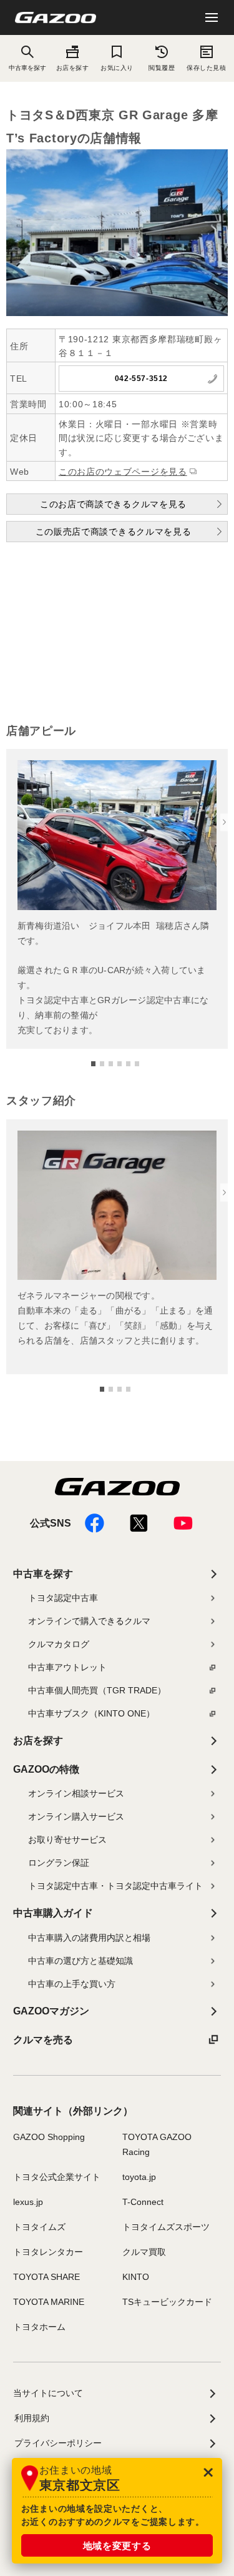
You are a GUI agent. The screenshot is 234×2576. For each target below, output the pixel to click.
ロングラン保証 (59, 1863)
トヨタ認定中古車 (63, 1598)
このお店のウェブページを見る (123, 472)
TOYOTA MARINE (49, 2302)
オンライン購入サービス (76, 1816)
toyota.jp (139, 2177)
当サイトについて (48, 2393)
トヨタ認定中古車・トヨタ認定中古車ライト (115, 1886)
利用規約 (32, 2418)
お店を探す (73, 68)
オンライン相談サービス (76, 1793)
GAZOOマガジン (51, 2011)
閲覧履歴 (162, 68)
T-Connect (143, 2202)
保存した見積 (206, 68)
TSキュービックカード (167, 2302)
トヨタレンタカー (48, 2252)
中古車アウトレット (67, 1667)
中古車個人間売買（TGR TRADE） (97, 1690)
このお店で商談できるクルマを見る (113, 504)
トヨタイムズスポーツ (166, 2227)
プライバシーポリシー (58, 2443)
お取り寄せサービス (67, 1840)
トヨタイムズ (39, 2227)
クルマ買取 (144, 2252)
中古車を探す (43, 1574)
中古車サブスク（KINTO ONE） (91, 1713)
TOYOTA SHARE (46, 2277)
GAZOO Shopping (49, 2137)
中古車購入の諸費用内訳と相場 (89, 1938)
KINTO (136, 2277)
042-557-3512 (141, 379)
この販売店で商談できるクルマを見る (114, 532)
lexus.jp (28, 2202)
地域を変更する (117, 2546)
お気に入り (117, 68)
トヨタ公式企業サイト (57, 2177)
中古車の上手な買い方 (72, 1984)
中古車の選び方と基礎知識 (80, 1961)
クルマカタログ (59, 1644)
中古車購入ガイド (53, 1913)
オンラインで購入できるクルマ (89, 1621)
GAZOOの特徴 (46, 1769)
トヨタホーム (39, 2327)
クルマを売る (43, 2040)
